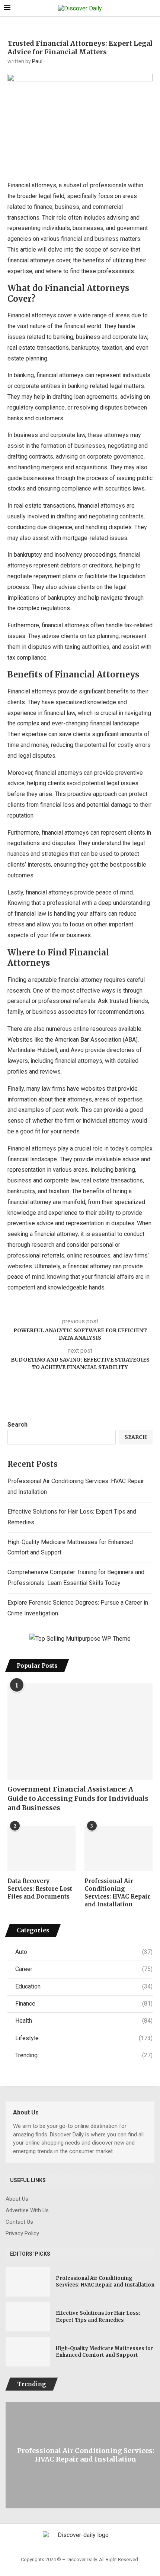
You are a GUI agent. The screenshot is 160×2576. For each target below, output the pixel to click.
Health (84, 2021)
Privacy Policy (22, 2234)
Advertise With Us (27, 2211)
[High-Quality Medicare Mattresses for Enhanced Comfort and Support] (28, 2352)
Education (84, 1986)
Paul (37, 61)
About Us (17, 2199)
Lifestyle (84, 2038)
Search (17, 1425)
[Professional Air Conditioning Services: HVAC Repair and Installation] (119, 1848)
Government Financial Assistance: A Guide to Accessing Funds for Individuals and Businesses (78, 1798)
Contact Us (19, 2222)
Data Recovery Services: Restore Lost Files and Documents (40, 1889)
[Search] (153, 9)
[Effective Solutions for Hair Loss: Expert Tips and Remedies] (28, 2317)
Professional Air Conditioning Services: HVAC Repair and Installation (117, 1893)
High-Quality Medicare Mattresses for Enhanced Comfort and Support (105, 2352)
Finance (84, 2004)
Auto (84, 1952)
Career (84, 1969)
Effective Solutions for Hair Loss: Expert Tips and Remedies (98, 2316)
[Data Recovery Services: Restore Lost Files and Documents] (41, 1848)
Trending (84, 2055)
